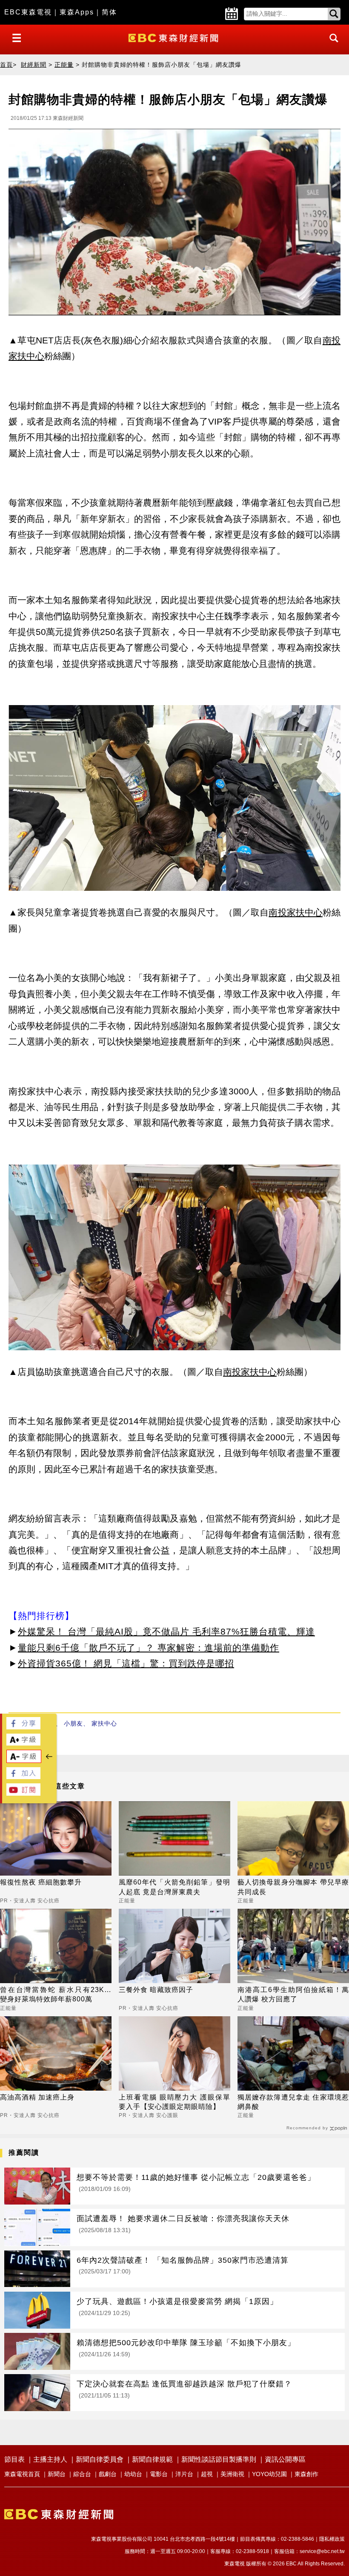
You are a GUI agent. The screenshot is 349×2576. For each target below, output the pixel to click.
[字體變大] (23, 1743)
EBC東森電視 (28, 12)
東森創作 (306, 2474)
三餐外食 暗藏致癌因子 (156, 1990)
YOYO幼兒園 (269, 2474)
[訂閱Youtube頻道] (23, 1793)
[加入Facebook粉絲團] (23, 1777)
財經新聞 (34, 65)
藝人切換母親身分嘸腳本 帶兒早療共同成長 (293, 1887)
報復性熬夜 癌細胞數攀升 (41, 1882)
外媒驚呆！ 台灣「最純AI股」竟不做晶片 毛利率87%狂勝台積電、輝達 (166, 1631)
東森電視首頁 (22, 2474)
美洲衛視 (232, 2474)
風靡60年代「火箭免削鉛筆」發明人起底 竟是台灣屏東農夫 (174, 1887)
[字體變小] (24, 1761)
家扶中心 (104, 1723)
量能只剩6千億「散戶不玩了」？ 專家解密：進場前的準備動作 (149, 1648)
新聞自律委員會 (100, 2459)
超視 (207, 2474)
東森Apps (77, 12)
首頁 (6, 65)
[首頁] (174, 37)
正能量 (64, 65)
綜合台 (82, 2474)
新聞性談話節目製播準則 (219, 2459)
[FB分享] (23, 1727)
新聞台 (57, 2474)
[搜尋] (332, 46)
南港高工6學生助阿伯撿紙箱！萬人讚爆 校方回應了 (293, 1994)
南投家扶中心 (296, 912)
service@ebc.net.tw (322, 2551)
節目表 (14, 2459)
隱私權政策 (332, 2539)
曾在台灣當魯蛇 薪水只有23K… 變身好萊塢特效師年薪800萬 (56, 1994)
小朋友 (73, 1723)
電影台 (159, 2474)
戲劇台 (108, 2474)
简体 (109, 12)
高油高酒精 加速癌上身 (37, 2097)
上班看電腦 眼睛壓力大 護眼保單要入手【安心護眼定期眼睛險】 (174, 2102)
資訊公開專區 (285, 2459)
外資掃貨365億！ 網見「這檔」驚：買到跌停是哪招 (126, 1663)
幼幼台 (133, 2474)
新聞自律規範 (152, 2459)
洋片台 (184, 2474)
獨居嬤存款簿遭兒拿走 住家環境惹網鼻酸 (293, 2102)
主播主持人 (50, 2459)
